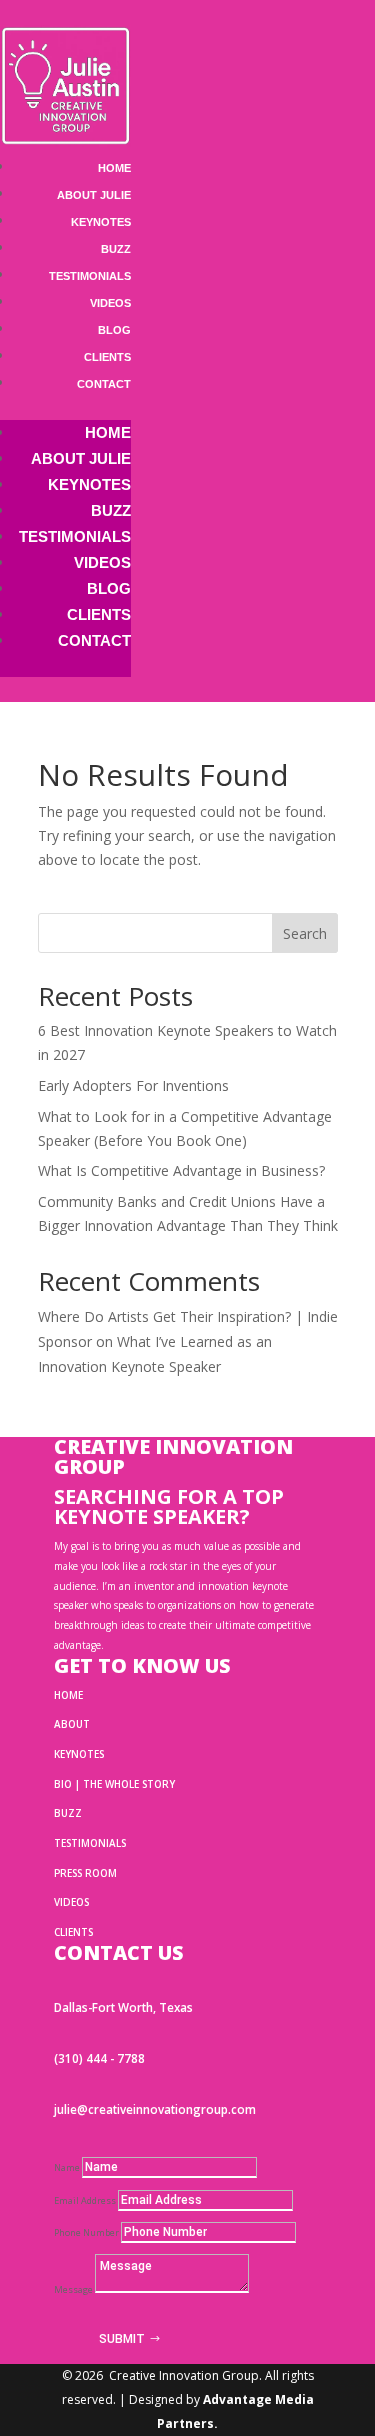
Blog (114, 330)
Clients (107, 357)
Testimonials (90, 276)
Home (114, 168)
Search (305, 933)
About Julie (94, 195)
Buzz (116, 249)
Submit (122, 2339)
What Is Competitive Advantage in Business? (181, 1170)
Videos (110, 303)
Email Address (85, 2200)
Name (67, 2167)
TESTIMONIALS (90, 1843)
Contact (104, 384)
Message (73, 2289)
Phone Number (86, 2232)
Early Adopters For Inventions (133, 1085)
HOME (68, 1695)
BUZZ (68, 1813)
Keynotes (101, 222)
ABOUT (72, 1724)
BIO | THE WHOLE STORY (114, 1784)
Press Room (85, 1873)
